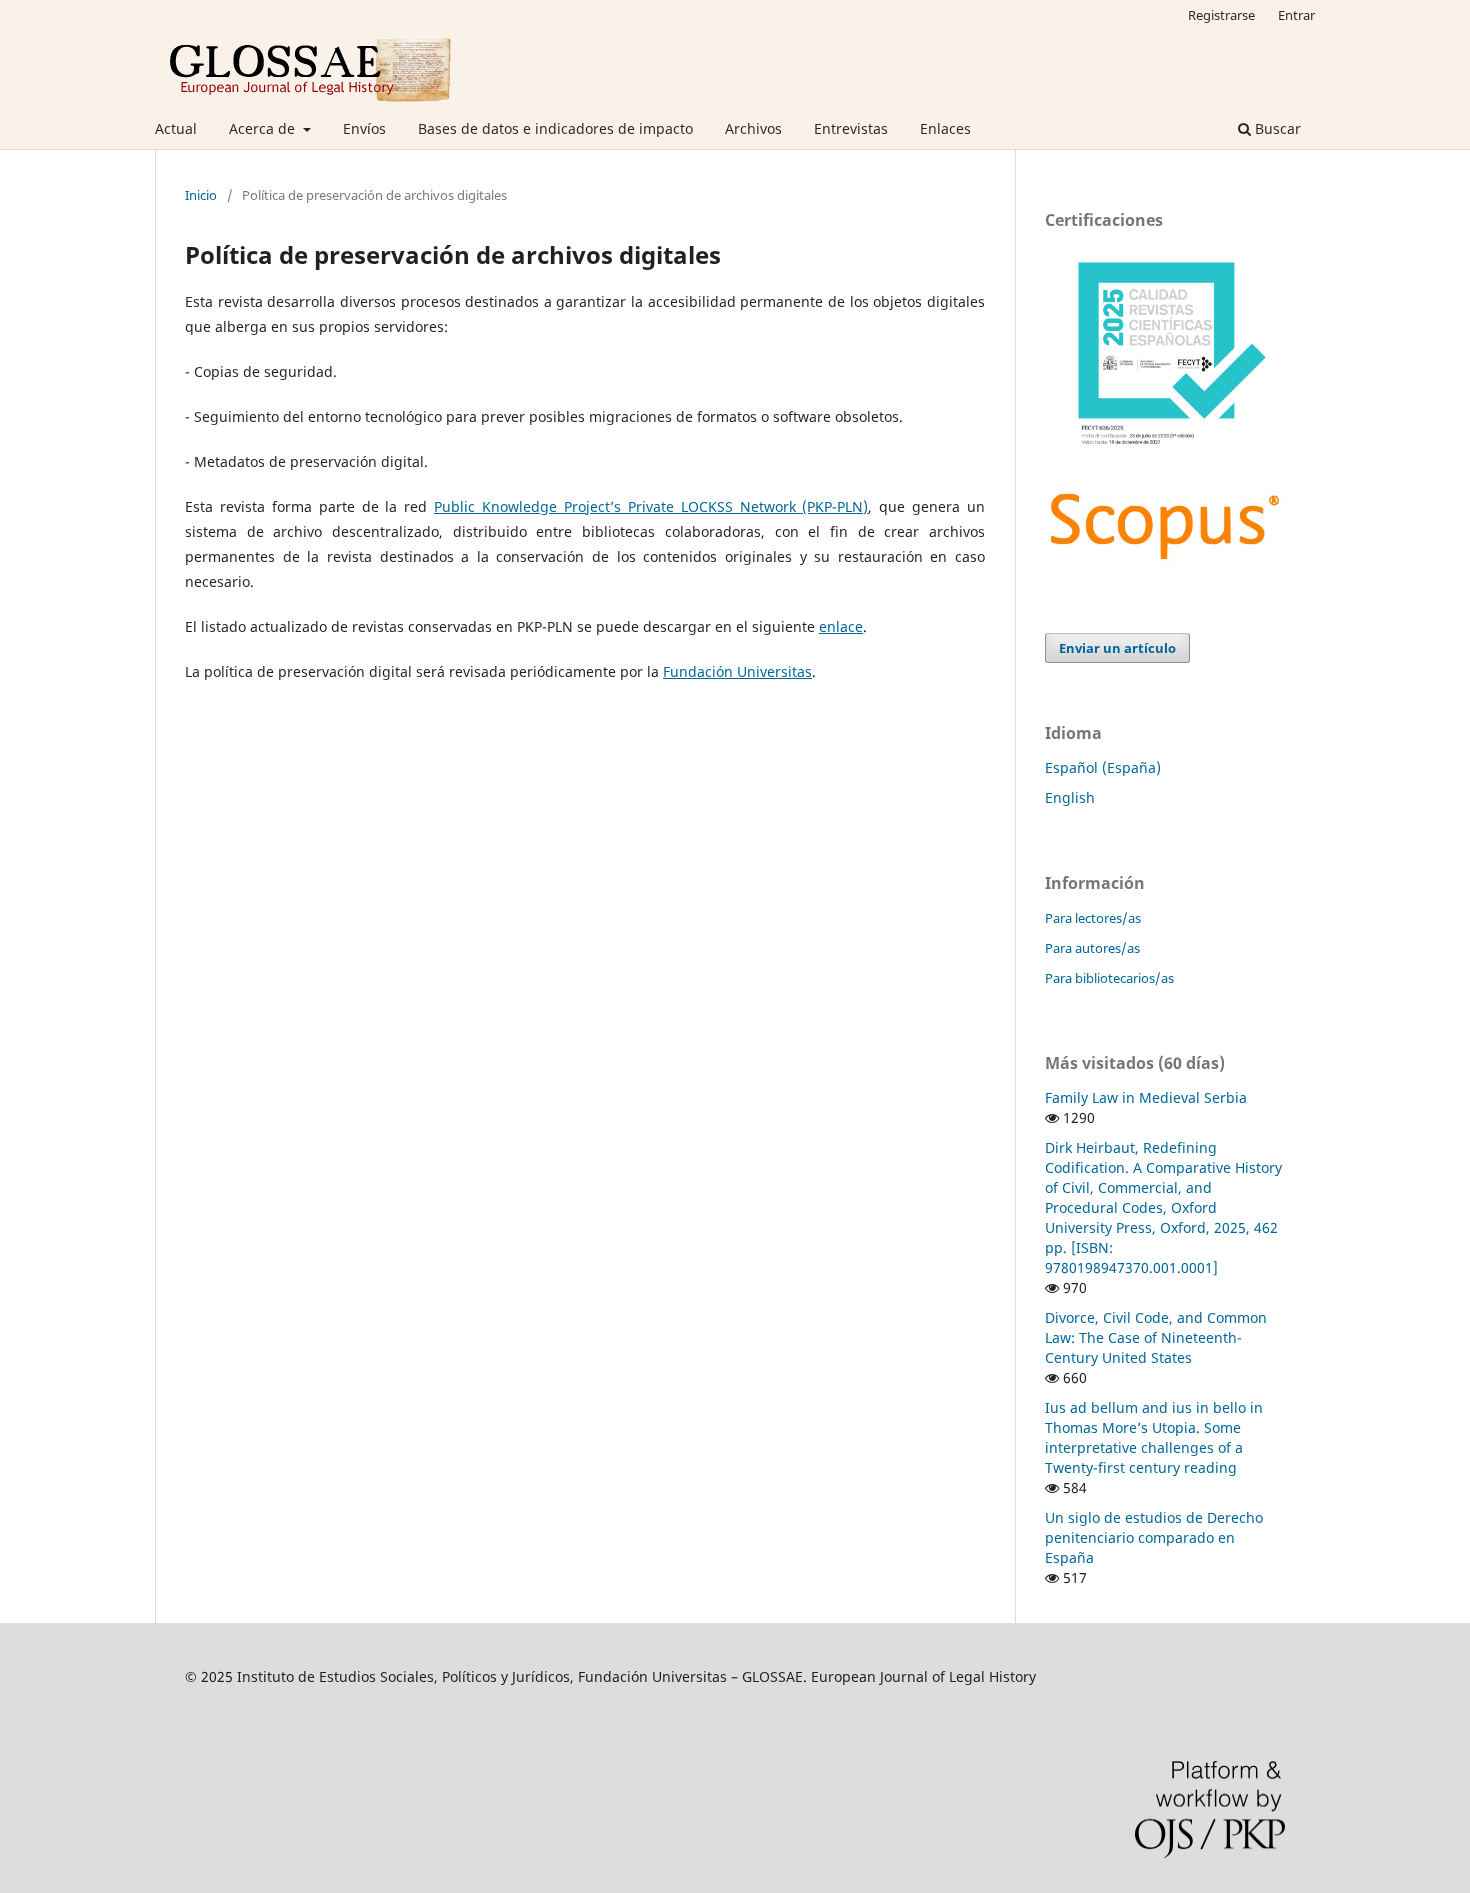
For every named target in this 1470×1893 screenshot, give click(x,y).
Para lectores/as (1093, 918)
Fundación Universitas (737, 671)
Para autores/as (1092, 948)
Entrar (1296, 15)
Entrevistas (851, 128)
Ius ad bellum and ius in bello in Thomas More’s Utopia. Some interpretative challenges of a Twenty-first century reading (1154, 1437)
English (1070, 797)
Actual (176, 128)
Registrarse (1221, 15)
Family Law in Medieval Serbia (1146, 1097)
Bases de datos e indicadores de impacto (555, 128)
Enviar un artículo (1117, 648)
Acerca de (264, 128)
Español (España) (1103, 767)
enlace (841, 626)
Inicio (201, 195)
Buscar (1276, 128)
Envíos (364, 128)
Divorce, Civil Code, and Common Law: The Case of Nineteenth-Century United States (1156, 1337)
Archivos (753, 128)
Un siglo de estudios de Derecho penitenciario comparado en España (1154, 1537)
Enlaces (945, 128)
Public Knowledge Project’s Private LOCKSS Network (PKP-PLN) (651, 506)
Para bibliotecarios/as (1109, 978)
